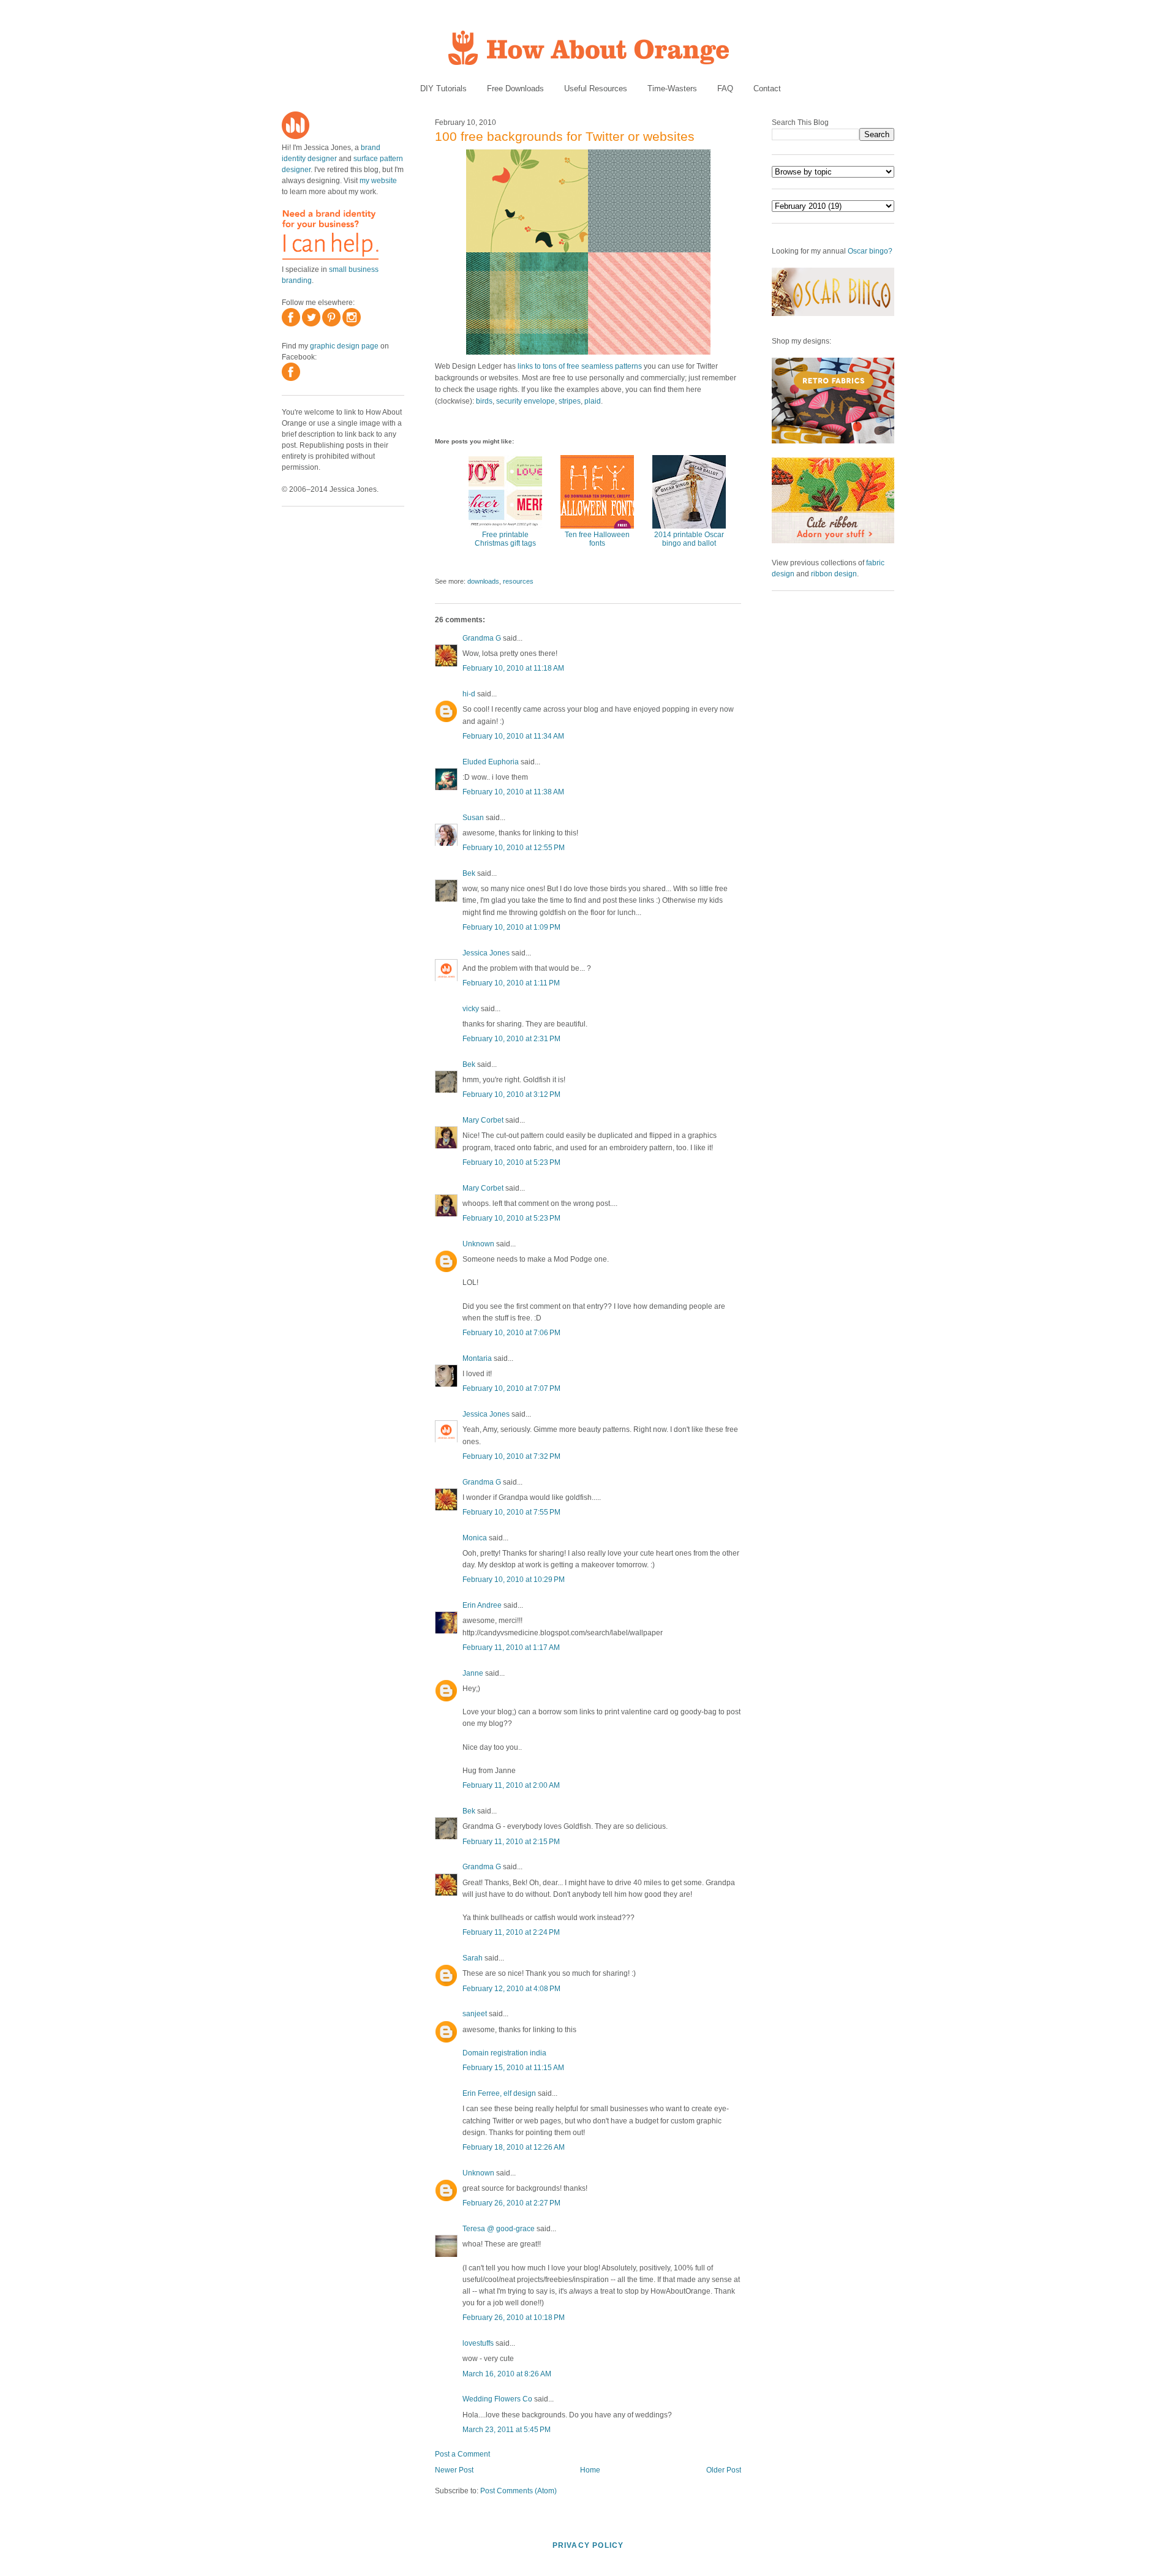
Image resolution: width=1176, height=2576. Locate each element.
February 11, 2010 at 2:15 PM (511, 1842)
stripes (570, 401)
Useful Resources (596, 89)
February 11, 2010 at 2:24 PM (511, 1932)
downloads (483, 581)
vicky (471, 1009)
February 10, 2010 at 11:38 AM (513, 792)
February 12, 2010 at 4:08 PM (511, 1989)
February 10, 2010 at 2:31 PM (511, 1039)
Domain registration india (504, 2053)
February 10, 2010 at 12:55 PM (514, 848)
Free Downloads (515, 89)
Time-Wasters (672, 89)
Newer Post (454, 2470)
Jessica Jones (486, 953)
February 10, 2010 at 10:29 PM (514, 1580)
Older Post (724, 2470)
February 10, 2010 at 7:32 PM (511, 1456)
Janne (473, 1673)
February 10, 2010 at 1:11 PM (511, 983)
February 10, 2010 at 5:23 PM (511, 1162)
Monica (475, 1538)
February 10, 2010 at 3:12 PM (511, 1094)
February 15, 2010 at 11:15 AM (513, 2068)
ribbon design (834, 574)
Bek (469, 873)
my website (378, 181)
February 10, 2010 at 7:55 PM (511, 1512)
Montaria (477, 1358)
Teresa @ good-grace (499, 2229)
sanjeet (475, 2014)
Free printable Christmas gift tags (505, 539)
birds (484, 401)
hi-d (469, 694)
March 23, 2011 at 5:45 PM (507, 2430)
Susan (473, 818)
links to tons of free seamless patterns (580, 366)
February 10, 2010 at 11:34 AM (513, 736)
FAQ (725, 89)
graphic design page (344, 346)
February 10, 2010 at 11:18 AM (513, 668)
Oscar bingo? (870, 251)
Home (590, 2470)
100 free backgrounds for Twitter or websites (565, 136)
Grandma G (482, 638)
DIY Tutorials (443, 89)
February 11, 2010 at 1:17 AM (511, 1648)
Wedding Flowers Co (497, 2399)
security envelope (526, 401)
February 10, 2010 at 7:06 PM (511, 1333)
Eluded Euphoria (491, 762)
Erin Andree (482, 1605)
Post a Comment (462, 2454)
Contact (767, 89)
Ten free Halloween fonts (597, 539)
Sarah (473, 1958)
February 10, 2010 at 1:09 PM (511, 927)
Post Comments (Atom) (518, 2491)
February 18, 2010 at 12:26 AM (514, 2147)
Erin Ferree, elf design (499, 2093)
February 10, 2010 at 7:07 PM (511, 1388)
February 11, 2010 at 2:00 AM (511, 1785)
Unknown (478, 1244)
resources (518, 581)
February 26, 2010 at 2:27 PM (511, 2203)
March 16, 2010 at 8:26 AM (507, 2374)
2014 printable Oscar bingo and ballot (689, 539)
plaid (593, 401)
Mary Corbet (483, 1120)
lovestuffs (478, 2343)
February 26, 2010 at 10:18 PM (514, 2318)
